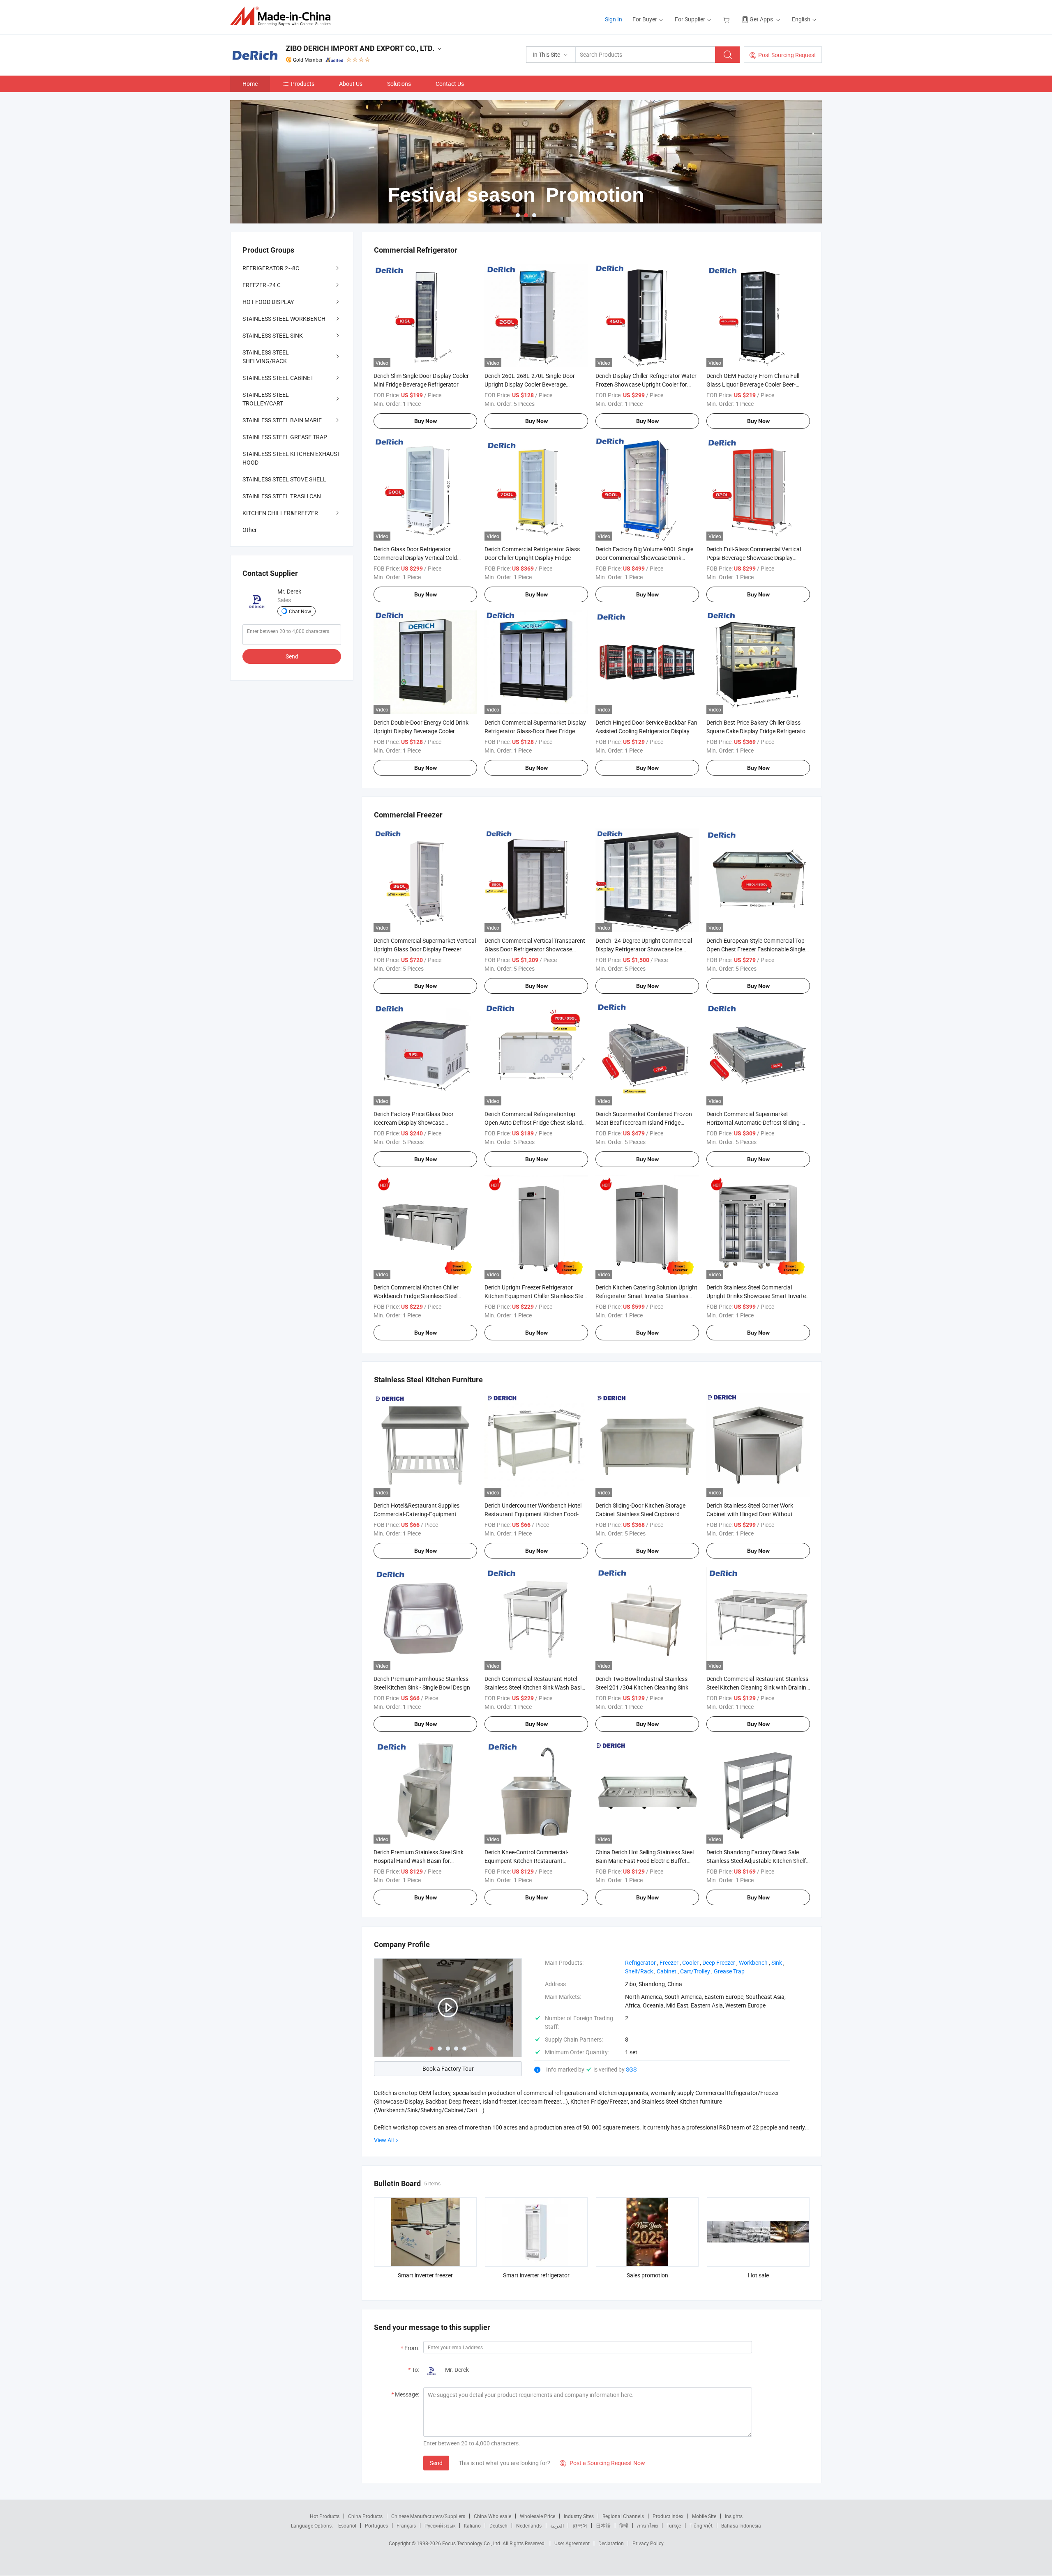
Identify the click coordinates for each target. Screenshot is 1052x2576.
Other (250, 530)
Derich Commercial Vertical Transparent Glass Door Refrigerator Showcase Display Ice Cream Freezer (535, 949)
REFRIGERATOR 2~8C (271, 268)
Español (347, 2525)
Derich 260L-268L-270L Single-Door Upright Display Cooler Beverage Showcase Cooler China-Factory (530, 384)
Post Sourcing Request (787, 55)
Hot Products (325, 2516)
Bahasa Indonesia (741, 2525)
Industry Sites (579, 2516)
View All (384, 2140)
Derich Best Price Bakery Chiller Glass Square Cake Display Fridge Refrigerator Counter (757, 731)
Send (436, 2463)
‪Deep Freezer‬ (719, 1963)
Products (303, 84)
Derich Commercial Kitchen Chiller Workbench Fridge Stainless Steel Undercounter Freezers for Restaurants (423, 1296)
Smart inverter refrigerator (536, 2275)
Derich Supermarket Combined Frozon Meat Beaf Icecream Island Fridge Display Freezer (644, 1122)
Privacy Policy (648, 2543)
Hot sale (758, 2275)
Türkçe (674, 2525)
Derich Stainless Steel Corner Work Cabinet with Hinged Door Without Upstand (750, 1514)
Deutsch (498, 2525)
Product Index (668, 2516)
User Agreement (572, 2543)
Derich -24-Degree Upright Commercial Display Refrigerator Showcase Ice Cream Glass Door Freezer (644, 949)
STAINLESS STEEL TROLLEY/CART (266, 399)
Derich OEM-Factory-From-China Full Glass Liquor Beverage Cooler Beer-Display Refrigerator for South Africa (753, 384)
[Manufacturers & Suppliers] (283, 16)
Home (250, 84)
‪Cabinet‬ (667, 1971)
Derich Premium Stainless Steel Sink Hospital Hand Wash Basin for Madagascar (419, 1861)
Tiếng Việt (701, 2525)
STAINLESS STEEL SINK (273, 335)
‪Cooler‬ (690, 1963)
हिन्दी (624, 2525)
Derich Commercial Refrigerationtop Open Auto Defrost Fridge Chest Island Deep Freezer (533, 1122)
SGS (631, 2069)
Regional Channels (623, 2516)
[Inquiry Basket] (727, 19)
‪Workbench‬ (753, 1963)
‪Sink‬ (777, 1963)
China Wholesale (493, 2516)
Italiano (472, 2525)
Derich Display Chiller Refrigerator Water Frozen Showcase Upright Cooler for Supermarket (646, 384)
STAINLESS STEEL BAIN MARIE (282, 420)
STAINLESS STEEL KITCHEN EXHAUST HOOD (291, 458)
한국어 (580, 2525)
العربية (557, 2525)
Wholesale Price (538, 2516)
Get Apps (761, 19)
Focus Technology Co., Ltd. (472, 2543)
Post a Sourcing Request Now (602, 2463)
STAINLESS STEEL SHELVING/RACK (266, 357)
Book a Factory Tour (448, 2068)
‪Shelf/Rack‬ (639, 1971)
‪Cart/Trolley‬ (695, 1971)
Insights (734, 2516)
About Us (351, 84)
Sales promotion (647, 2275)
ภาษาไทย (647, 2525)
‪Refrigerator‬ (640, 1963)
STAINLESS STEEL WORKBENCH (284, 319)
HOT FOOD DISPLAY (268, 302)
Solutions (399, 84)
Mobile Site (704, 2516)
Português (376, 2525)
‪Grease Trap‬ (729, 1971)
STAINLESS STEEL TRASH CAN (282, 496)
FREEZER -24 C (262, 285)
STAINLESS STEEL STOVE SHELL (284, 479)
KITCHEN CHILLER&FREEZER (280, 513)
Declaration (611, 2543)
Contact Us (450, 84)
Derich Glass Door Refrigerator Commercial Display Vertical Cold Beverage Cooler (415, 558)
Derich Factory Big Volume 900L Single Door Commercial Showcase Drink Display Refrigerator (644, 558)
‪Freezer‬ (669, 1963)
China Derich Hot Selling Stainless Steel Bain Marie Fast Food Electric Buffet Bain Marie (645, 1861)
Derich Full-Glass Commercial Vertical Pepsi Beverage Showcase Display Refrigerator (754, 558)
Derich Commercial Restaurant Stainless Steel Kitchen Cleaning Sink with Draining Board (758, 1687)
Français (406, 2525)
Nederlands (529, 2525)
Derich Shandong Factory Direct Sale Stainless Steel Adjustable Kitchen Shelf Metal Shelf (756, 1861)
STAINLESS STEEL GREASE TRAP (285, 437)
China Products (365, 2516)
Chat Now (300, 611)
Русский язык (440, 2525)
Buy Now (426, 421)
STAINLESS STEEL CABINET (278, 378)
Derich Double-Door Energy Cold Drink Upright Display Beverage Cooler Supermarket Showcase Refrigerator (421, 731)
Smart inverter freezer (425, 2275)
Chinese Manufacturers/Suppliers (428, 2516)
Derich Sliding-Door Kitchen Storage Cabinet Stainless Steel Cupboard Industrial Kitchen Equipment (640, 1514)
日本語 (603, 2525)
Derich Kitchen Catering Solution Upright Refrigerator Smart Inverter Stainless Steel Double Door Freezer (646, 1296)
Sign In (614, 19)
